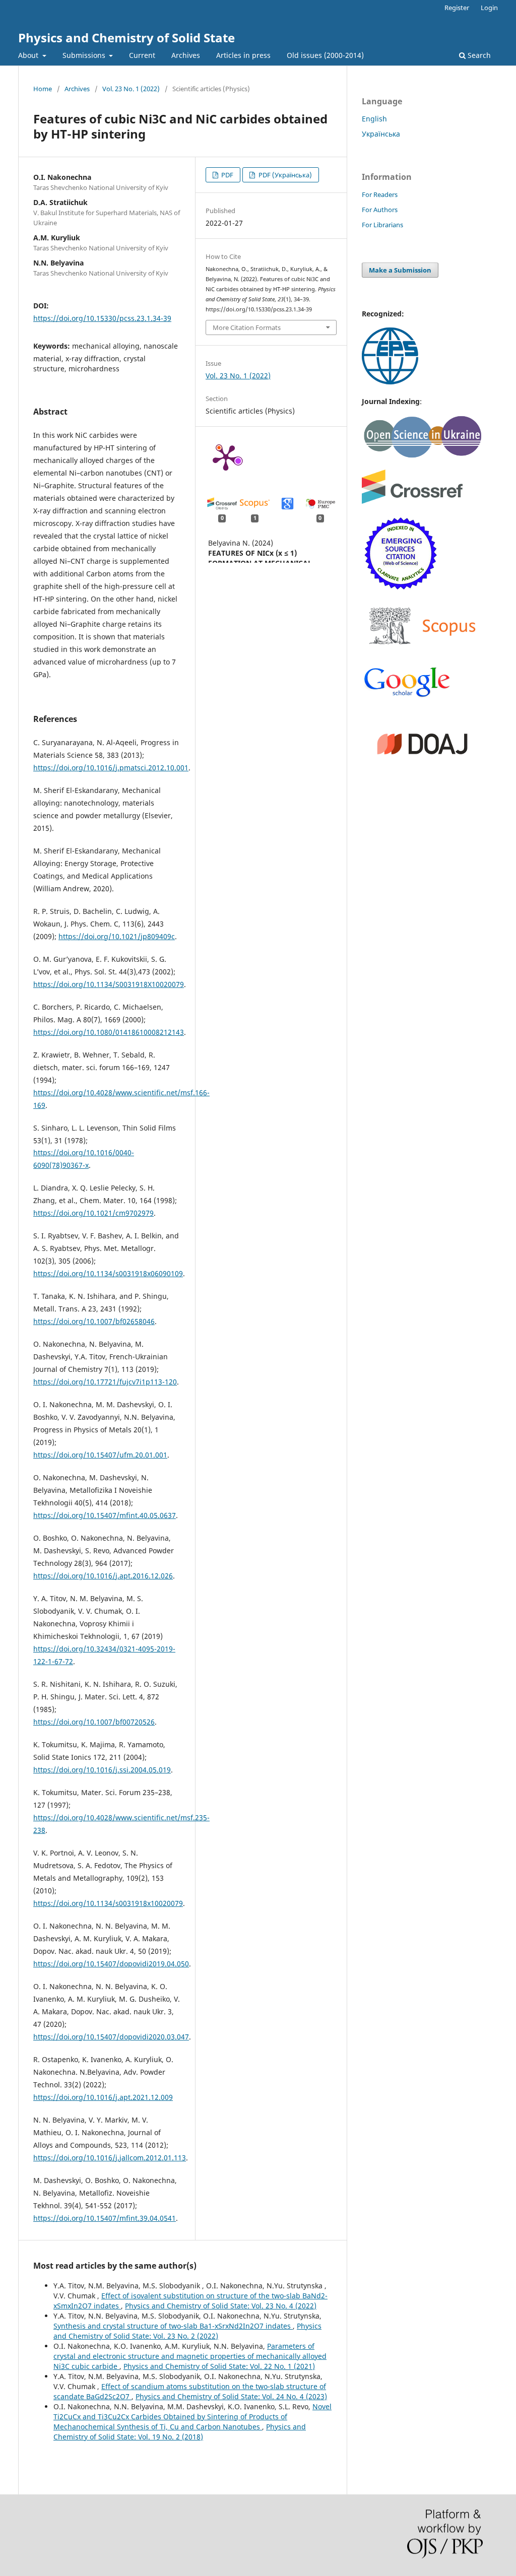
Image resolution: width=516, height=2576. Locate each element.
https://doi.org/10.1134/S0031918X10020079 (109, 984)
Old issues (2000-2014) (325, 55)
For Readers (380, 194)
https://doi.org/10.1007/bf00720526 (94, 1722)
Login (489, 8)
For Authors (380, 210)
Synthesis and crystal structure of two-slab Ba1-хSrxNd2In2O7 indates (173, 2326)
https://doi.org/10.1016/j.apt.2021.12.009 (103, 2097)
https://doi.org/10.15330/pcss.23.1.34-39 (102, 318)
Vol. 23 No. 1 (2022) (131, 89)
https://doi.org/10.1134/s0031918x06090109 (108, 1273)
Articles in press (243, 55)
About (29, 55)
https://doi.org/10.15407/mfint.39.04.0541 (105, 2218)
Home (43, 89)
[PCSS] (407, 696)
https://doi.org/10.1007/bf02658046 (94, 1321)
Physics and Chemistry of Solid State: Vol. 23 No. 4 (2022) (221, 2306)
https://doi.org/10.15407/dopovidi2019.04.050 (111, 1964)
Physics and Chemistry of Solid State (126, 38)
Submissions (85, 55)
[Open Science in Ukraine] (422, 456)
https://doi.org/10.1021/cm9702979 (93, 1213)
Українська (381, 134)
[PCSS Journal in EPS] (390, 382)
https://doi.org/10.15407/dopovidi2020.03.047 (111, 2037)
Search (478, 55)
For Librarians (382, 225)
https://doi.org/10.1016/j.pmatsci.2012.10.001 (111, 768)
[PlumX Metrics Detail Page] (226, 457)
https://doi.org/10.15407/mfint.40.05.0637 (105, 1515)
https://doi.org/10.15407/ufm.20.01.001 (100, 1455)
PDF (227, 175)
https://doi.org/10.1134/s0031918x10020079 (108, 1903)
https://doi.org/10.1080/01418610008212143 (109, 1032)
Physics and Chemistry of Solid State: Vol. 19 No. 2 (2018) (180, 2432)
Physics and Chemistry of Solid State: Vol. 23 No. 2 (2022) (187, 2331)
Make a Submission (400, 270)
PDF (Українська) (284, 175)
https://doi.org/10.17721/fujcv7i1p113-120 (105, 1382)
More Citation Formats (247, 327)
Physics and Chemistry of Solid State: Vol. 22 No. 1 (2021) (219, 2366)
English (374, 119)
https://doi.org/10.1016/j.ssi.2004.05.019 (102, 1770)
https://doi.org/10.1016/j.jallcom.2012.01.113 (110, 2158)
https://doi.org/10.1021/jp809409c (117, 936)
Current (142, 55)
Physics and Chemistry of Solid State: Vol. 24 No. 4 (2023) (231, 2396)
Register (457, 8)
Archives (186, 55)
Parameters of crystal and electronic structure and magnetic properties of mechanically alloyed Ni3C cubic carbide (190, 2356)
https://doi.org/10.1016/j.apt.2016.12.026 (103, 1576)
